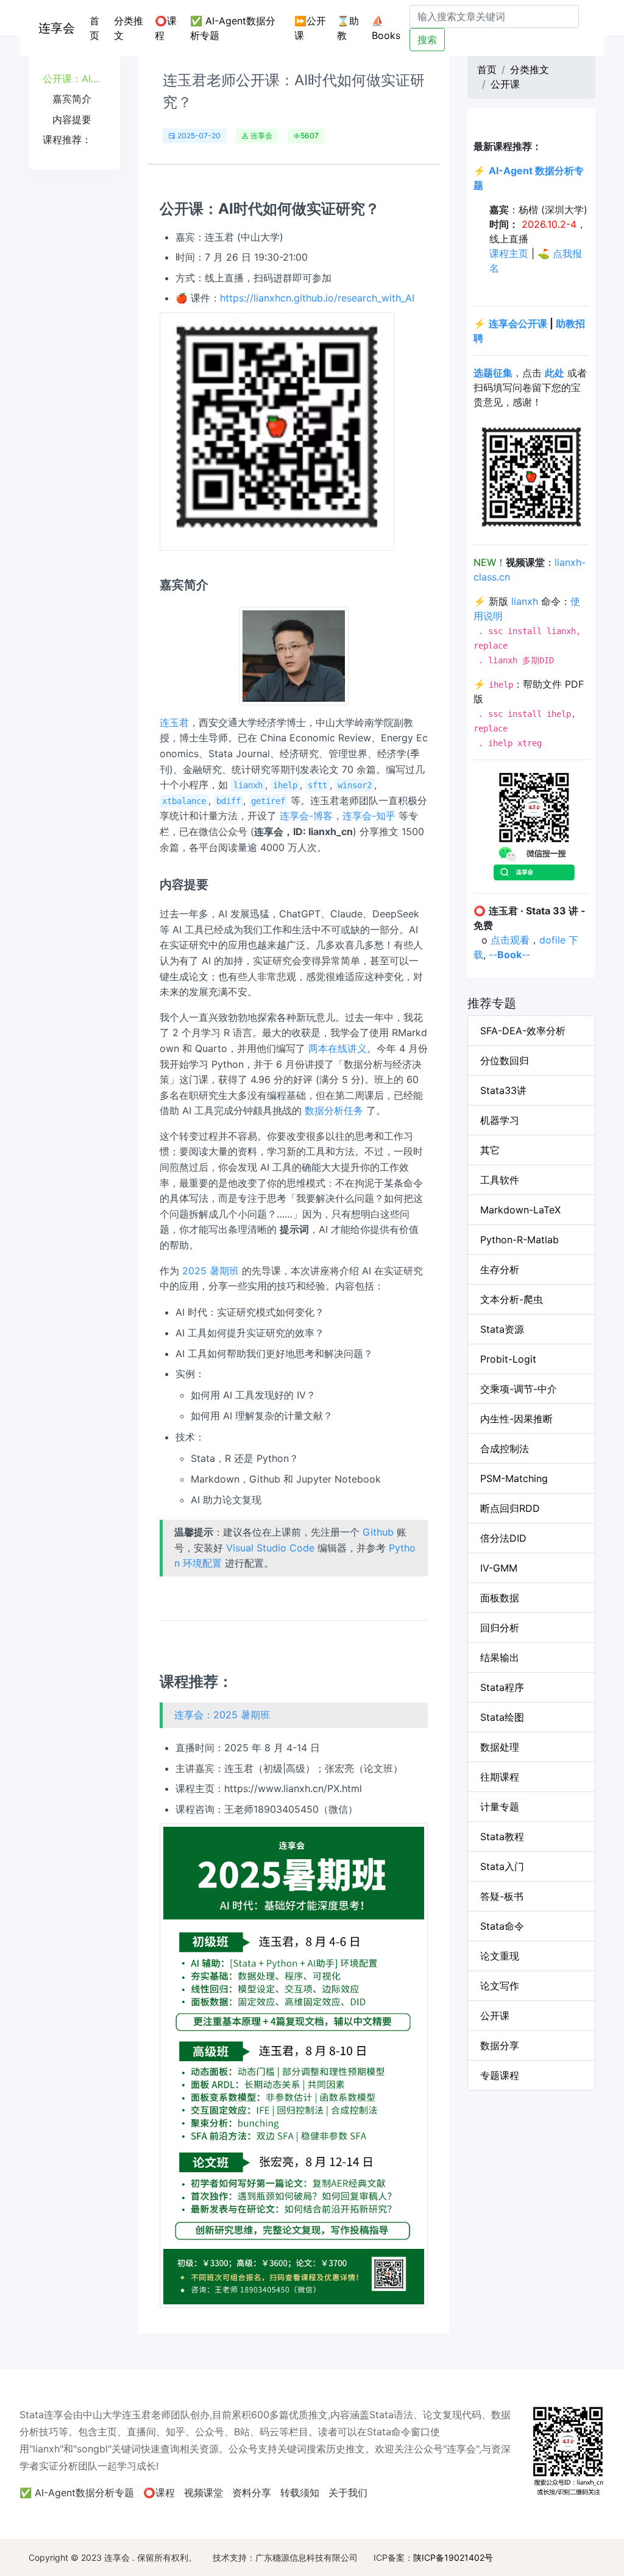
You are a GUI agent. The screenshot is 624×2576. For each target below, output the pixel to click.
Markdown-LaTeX (520, 1210)
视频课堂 (204, 2493)
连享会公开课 (518, 323)
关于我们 (348, 2493)
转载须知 (300, 2493)
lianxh (525, 601)
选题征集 (493, 373)
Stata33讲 (503, 1090)
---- (509, 955)
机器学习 (500, 1120)
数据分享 (500, 2045)
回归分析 (500, 1628)
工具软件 (500, 1180)
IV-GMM (499, 1568)
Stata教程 (502, 1837)
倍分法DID (503, 1538)
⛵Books (386, 28)
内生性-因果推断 (516, 1419)
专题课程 (500, 2075)
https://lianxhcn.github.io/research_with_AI (317, 298)
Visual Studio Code (270, 1548)
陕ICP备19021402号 (453, 2557)
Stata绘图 (502, 1717)
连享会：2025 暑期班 (222, 1715)
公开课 (505, 84)
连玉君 (174, 722)
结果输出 (500, 1657)
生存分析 (500, 1269)
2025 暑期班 (211, 1271)
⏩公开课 (310, 28)
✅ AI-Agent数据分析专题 (233, 28)
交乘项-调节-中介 (519, 1389)
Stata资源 (502, 1329)
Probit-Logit (508, 1359)
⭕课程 (166, 28)
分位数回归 (505, 1060)
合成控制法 (505, 1449)
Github (378, 1532)
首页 (99, 28)
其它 (490, 1150)
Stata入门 (502, 1866)
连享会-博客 (306, 816)
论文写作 (500, 1986)
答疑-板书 (502, 1896)
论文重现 (500, 1956)
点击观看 (510, 940)
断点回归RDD (510, 1508)
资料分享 (252, 2493)
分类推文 (129, 28)
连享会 (57, 28)
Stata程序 (502, 1687)
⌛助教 (348, 28)
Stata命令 (502, 1926)
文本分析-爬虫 (512, 1299)
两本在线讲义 (338, 1048)
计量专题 (500, 1807)
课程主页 (509, 253)
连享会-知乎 (369, 816)
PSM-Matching (514, 1478)
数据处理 (500, 1747)
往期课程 (500, 1777)
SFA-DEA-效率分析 (523, 1031)
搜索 (427, 40)
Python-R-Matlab (519, 1240)
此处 (555, 373)
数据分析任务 (334, 1110)
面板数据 (500, 1598)
